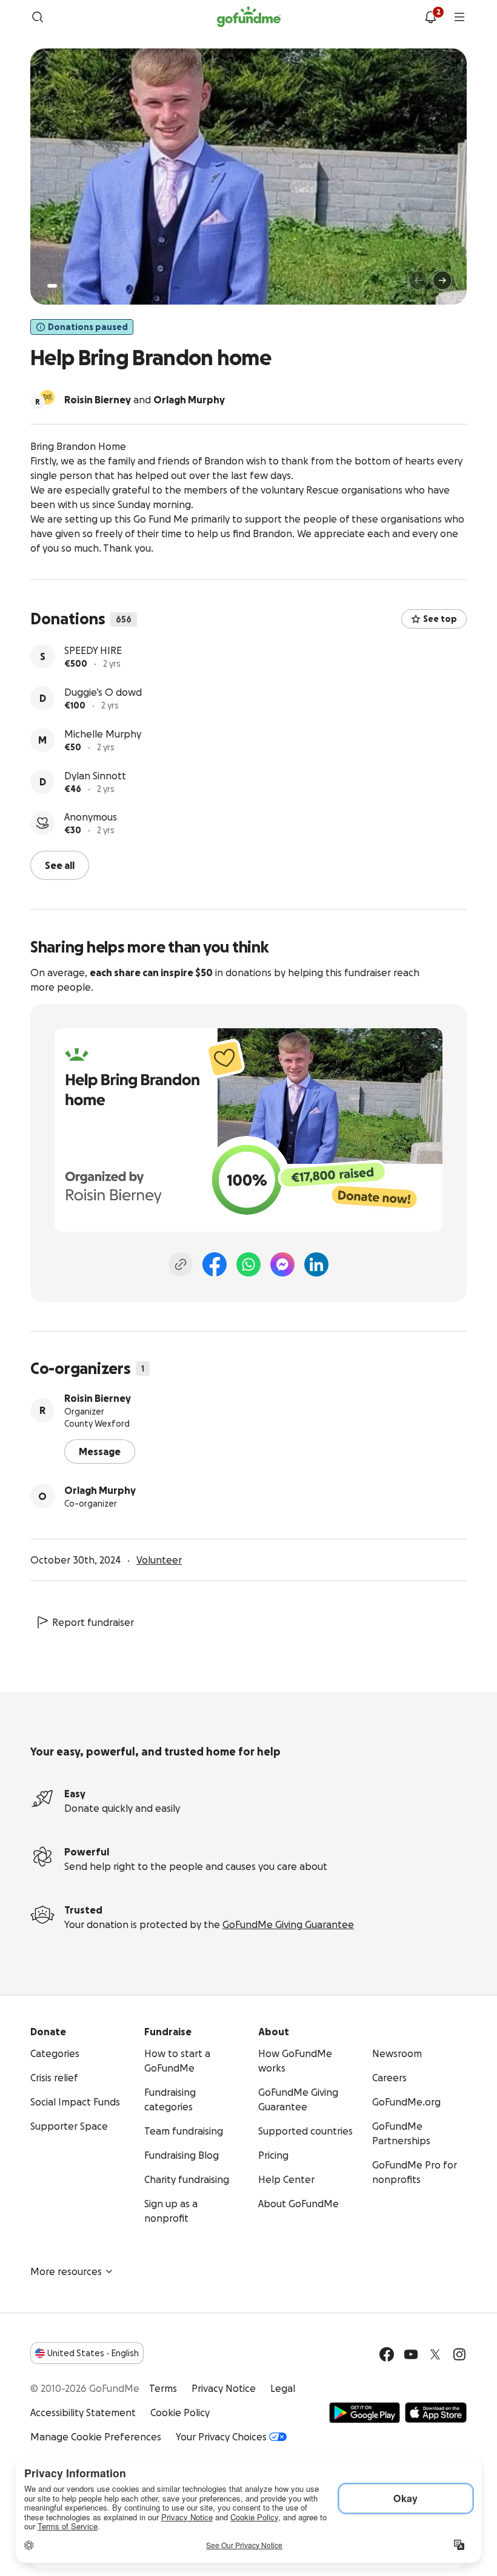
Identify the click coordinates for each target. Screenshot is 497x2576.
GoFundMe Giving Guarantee (288, 1924)
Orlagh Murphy (100, 1490)
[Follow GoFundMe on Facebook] (387, 2354)
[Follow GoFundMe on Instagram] (459, 2354)
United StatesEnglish (93, 2353)
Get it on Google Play (365, 2413)
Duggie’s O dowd (103, 692)
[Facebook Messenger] (282, 1264)
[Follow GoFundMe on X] (435, 2354)
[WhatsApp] (248, 1264)
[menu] (459, 17)
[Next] (442, 280)
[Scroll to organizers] (47, 397)
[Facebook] (215, 1264)
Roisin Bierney (98, 1398)
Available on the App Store (436, 2413)
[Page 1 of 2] (52, 286)
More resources (66, 2271)
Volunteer (159, 1560)
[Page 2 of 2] (64, 286)
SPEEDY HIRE (93, 650)
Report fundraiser (93, 1622)
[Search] (38, 17)
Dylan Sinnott (95, 776)
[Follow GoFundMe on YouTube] (411, 2354)
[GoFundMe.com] (249, 17)
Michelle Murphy (103, 734)
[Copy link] (181, 1264)
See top (440, 619)
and (145, 400)
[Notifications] (430, 17)
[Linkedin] (316, 1264)
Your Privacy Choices (221, 2437)
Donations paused (88, 327)
